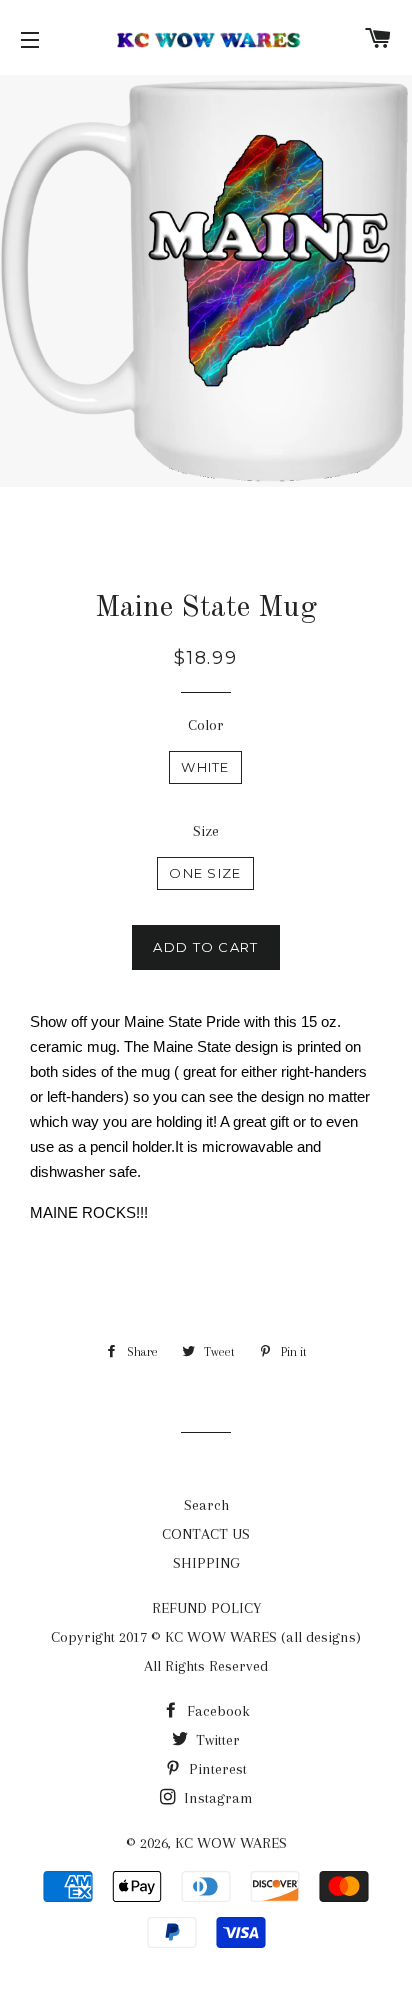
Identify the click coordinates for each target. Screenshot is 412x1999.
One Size (205, 873)
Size (206, 831)
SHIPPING (206, 1563)
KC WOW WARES (231, 1843)
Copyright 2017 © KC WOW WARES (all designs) (206, 1637)
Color (206, 725)
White (205, 767)
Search (206, 1505)
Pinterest (216, 1769)
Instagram (216, 1798)
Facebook (216, 1711)
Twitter (216, 1740)
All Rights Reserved (206, 1666)
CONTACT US (206, 1534)
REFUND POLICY (206, 1608)
